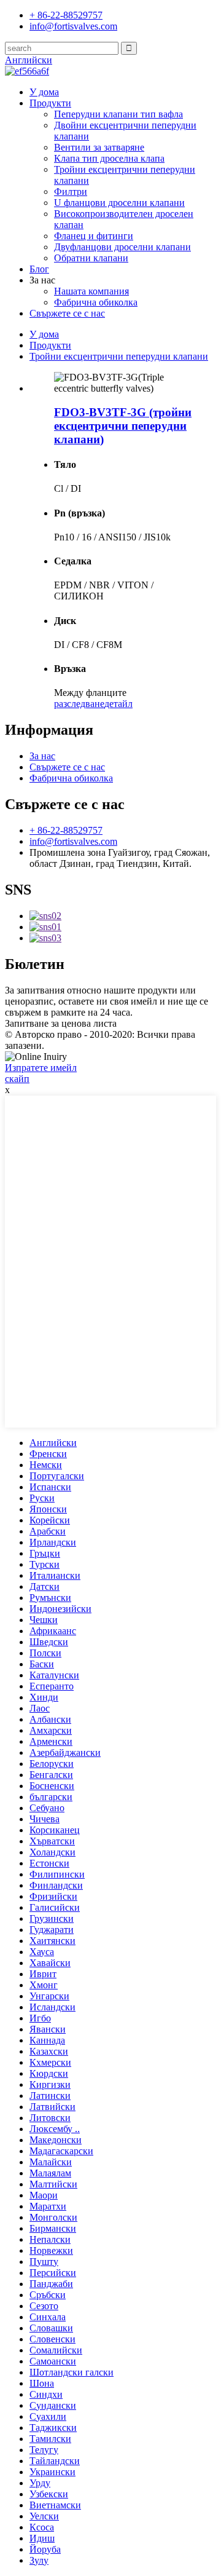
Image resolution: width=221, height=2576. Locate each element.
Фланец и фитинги (94, 236)
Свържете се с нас (67, 313)
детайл (118, 704)
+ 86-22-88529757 (66, 830)
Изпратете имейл (41, 1068)
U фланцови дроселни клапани (119, 203)
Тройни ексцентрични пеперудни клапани (119, 356)
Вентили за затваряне (99, 147)
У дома (44, 92)
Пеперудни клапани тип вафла (118, 114)
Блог (39, 269)
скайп (17, 1079)
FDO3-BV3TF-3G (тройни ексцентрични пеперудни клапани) (123, 426)
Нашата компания (91, 291)
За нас (42, 756)
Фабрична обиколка (96, 302)
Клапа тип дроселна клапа (109, 158)
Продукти (50, 103)
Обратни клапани (91, 258)
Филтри (71, 192)
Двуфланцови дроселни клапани (122, 247)
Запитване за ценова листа (61, 1023)
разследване (79, 704)
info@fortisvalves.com (73, 841)
